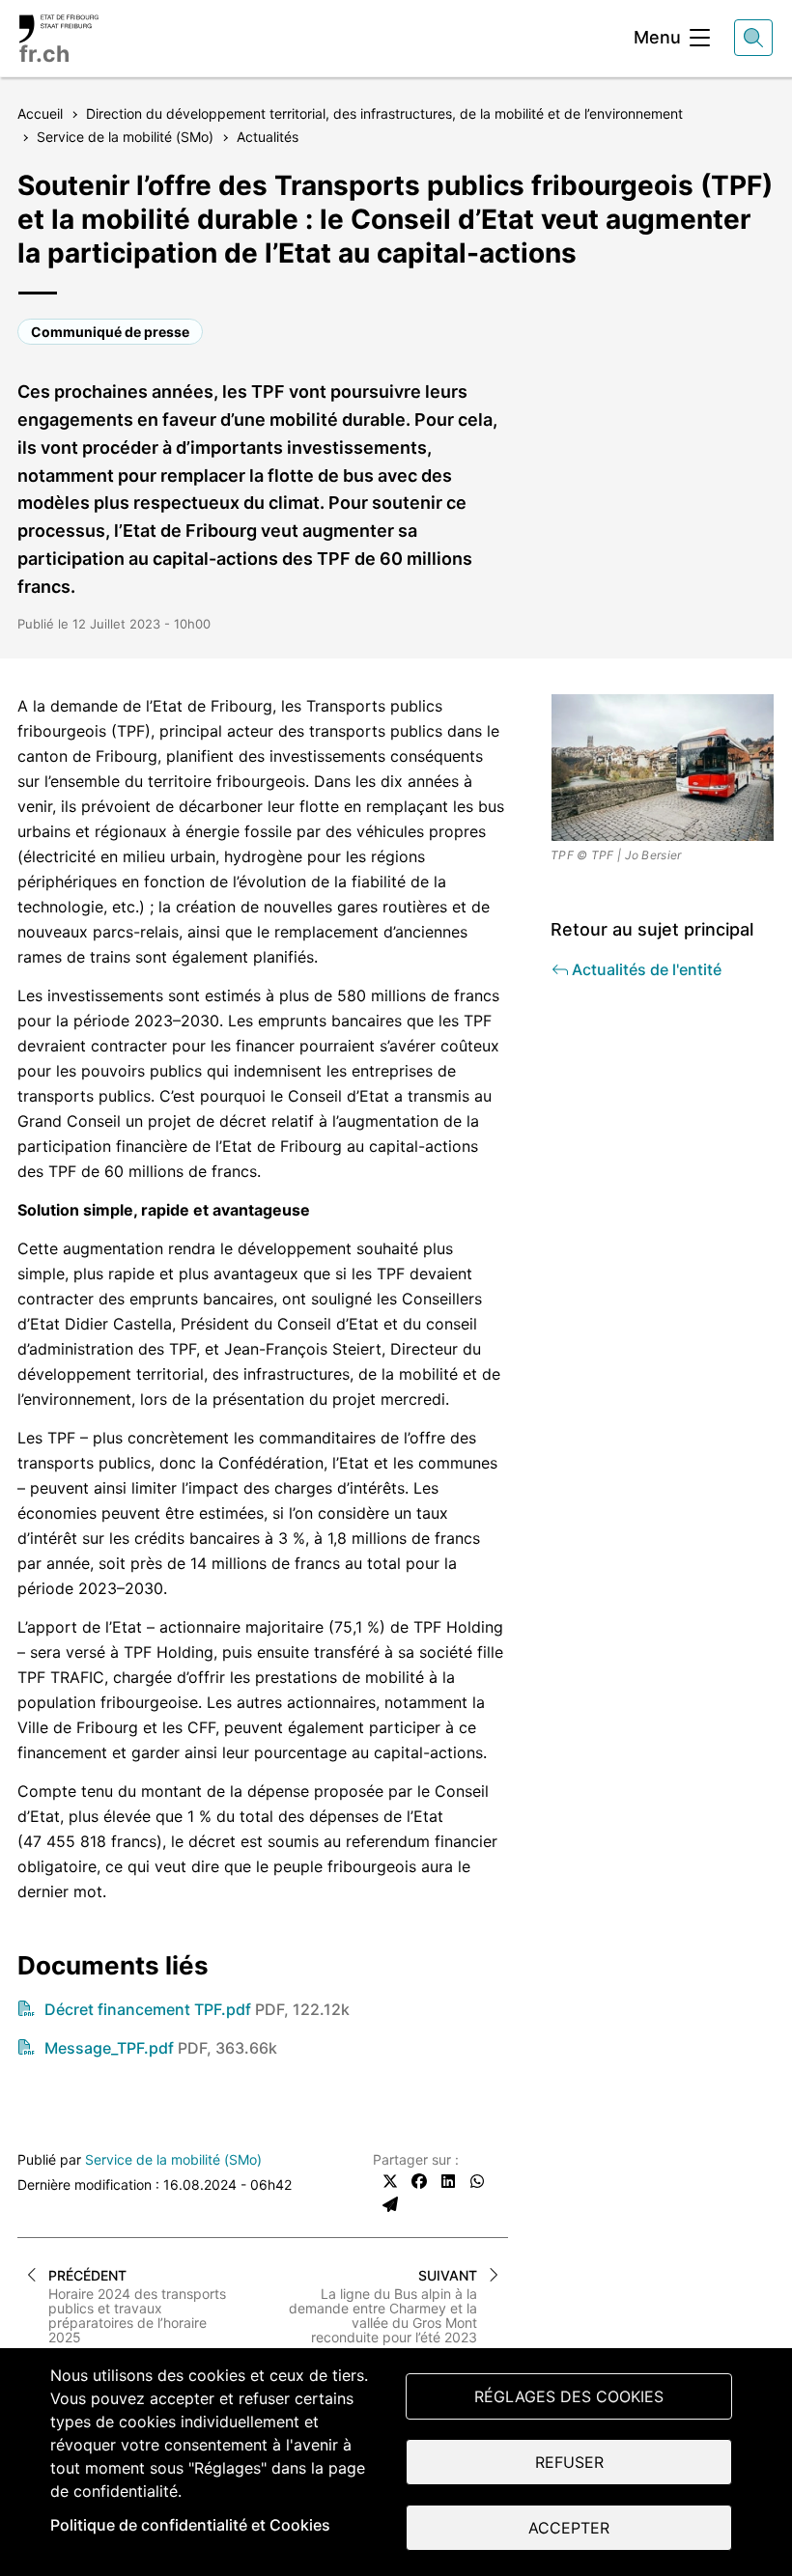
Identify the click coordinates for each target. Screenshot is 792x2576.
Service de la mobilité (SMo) (173, 2159)
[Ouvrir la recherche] (753, 38)
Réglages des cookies (569, 2396)
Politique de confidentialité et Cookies (190, 2525)
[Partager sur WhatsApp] (477, 2181)
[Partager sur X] (390, 2181)
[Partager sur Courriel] (390, 2204)
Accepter (569, 2528)
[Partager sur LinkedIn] (448, 2181)
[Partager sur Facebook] (419, 2181)
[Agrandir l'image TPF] (663, 768)
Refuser (569, 2462)
